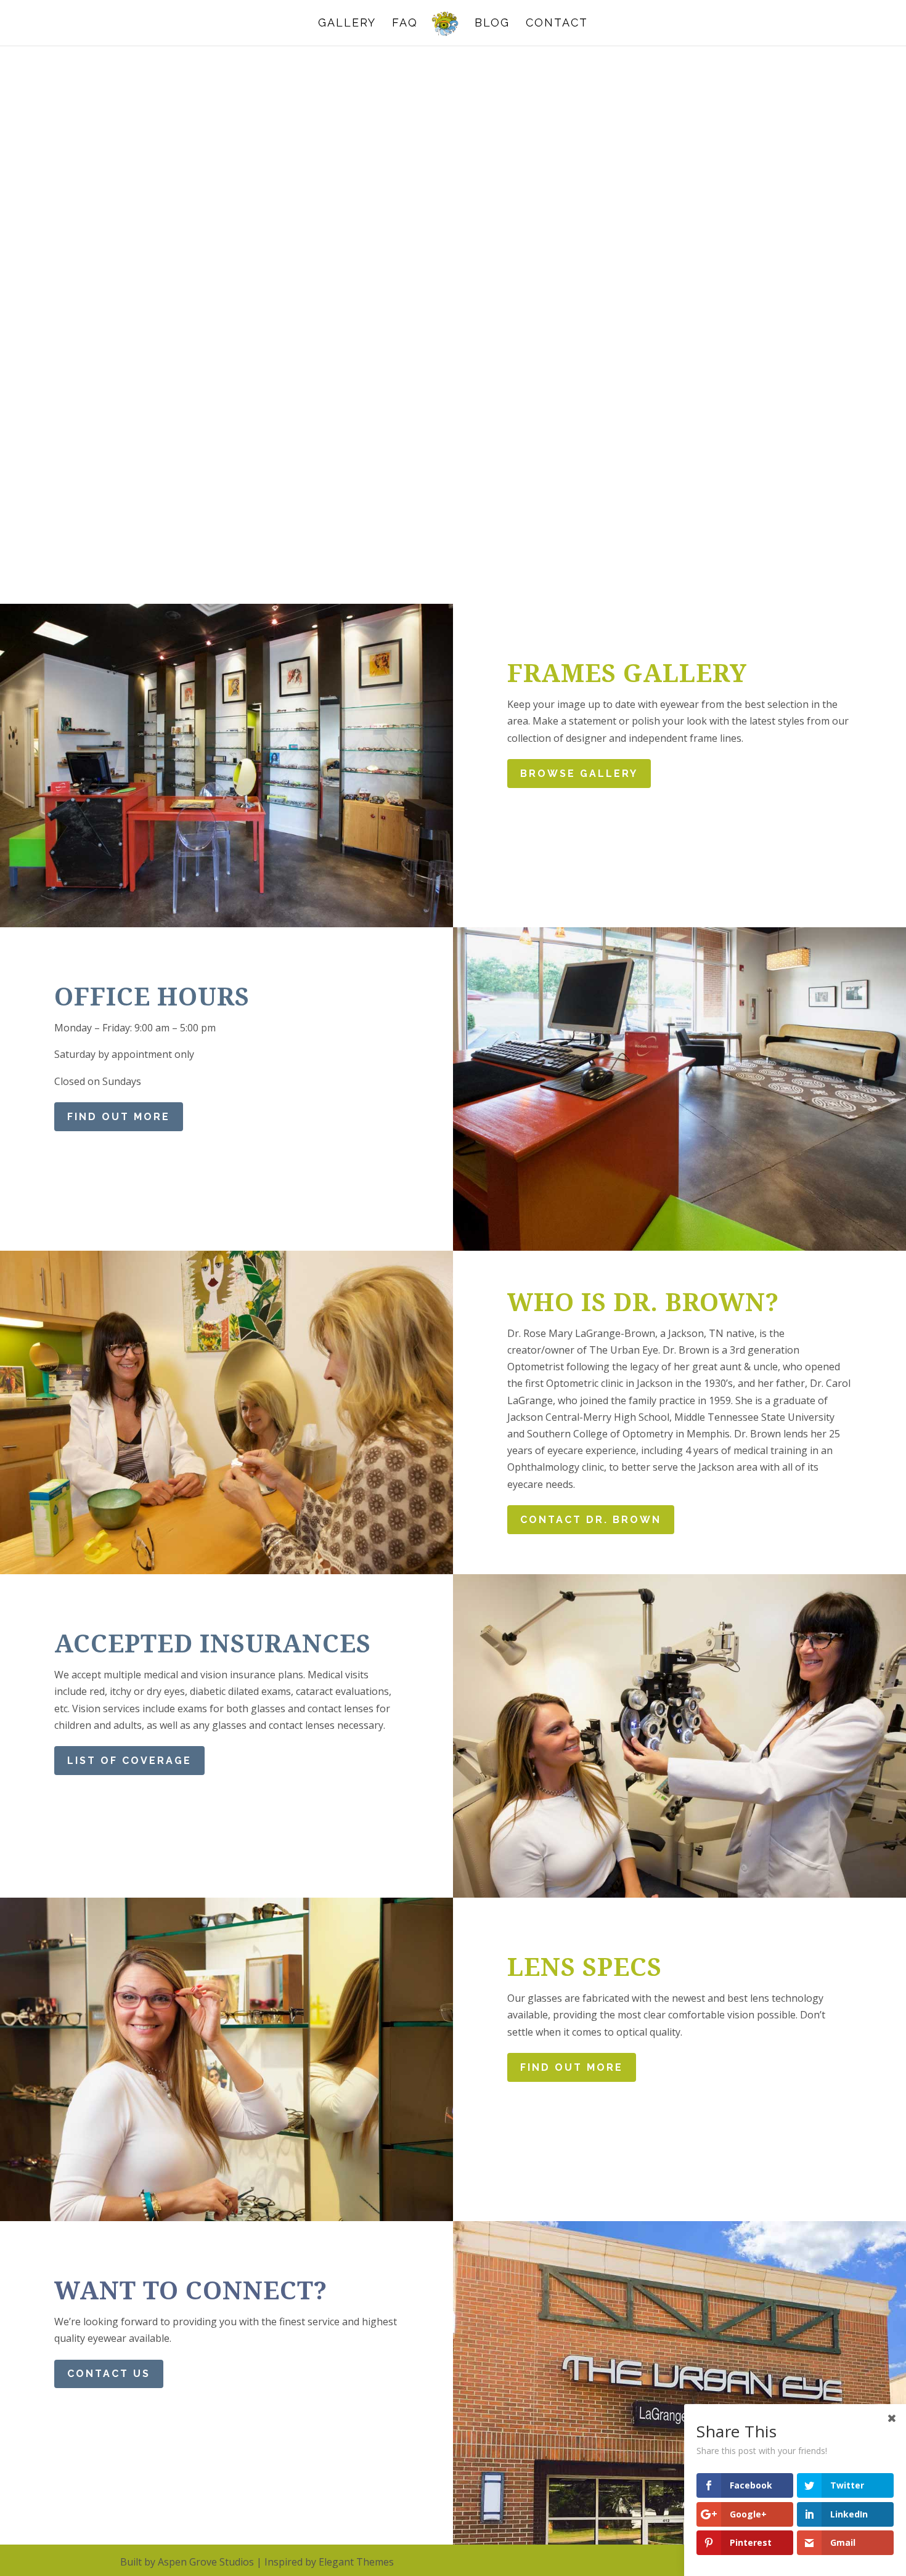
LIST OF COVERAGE (129, 1761)
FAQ (405, 24)
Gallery (347, 24)
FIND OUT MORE (119, 1117)
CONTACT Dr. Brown (591, 1520)
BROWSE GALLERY (579, 774)
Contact (557, 24)
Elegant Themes (356, 2562)
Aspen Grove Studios (206, 2562)
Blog (492, 24)
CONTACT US (109, 2374)
